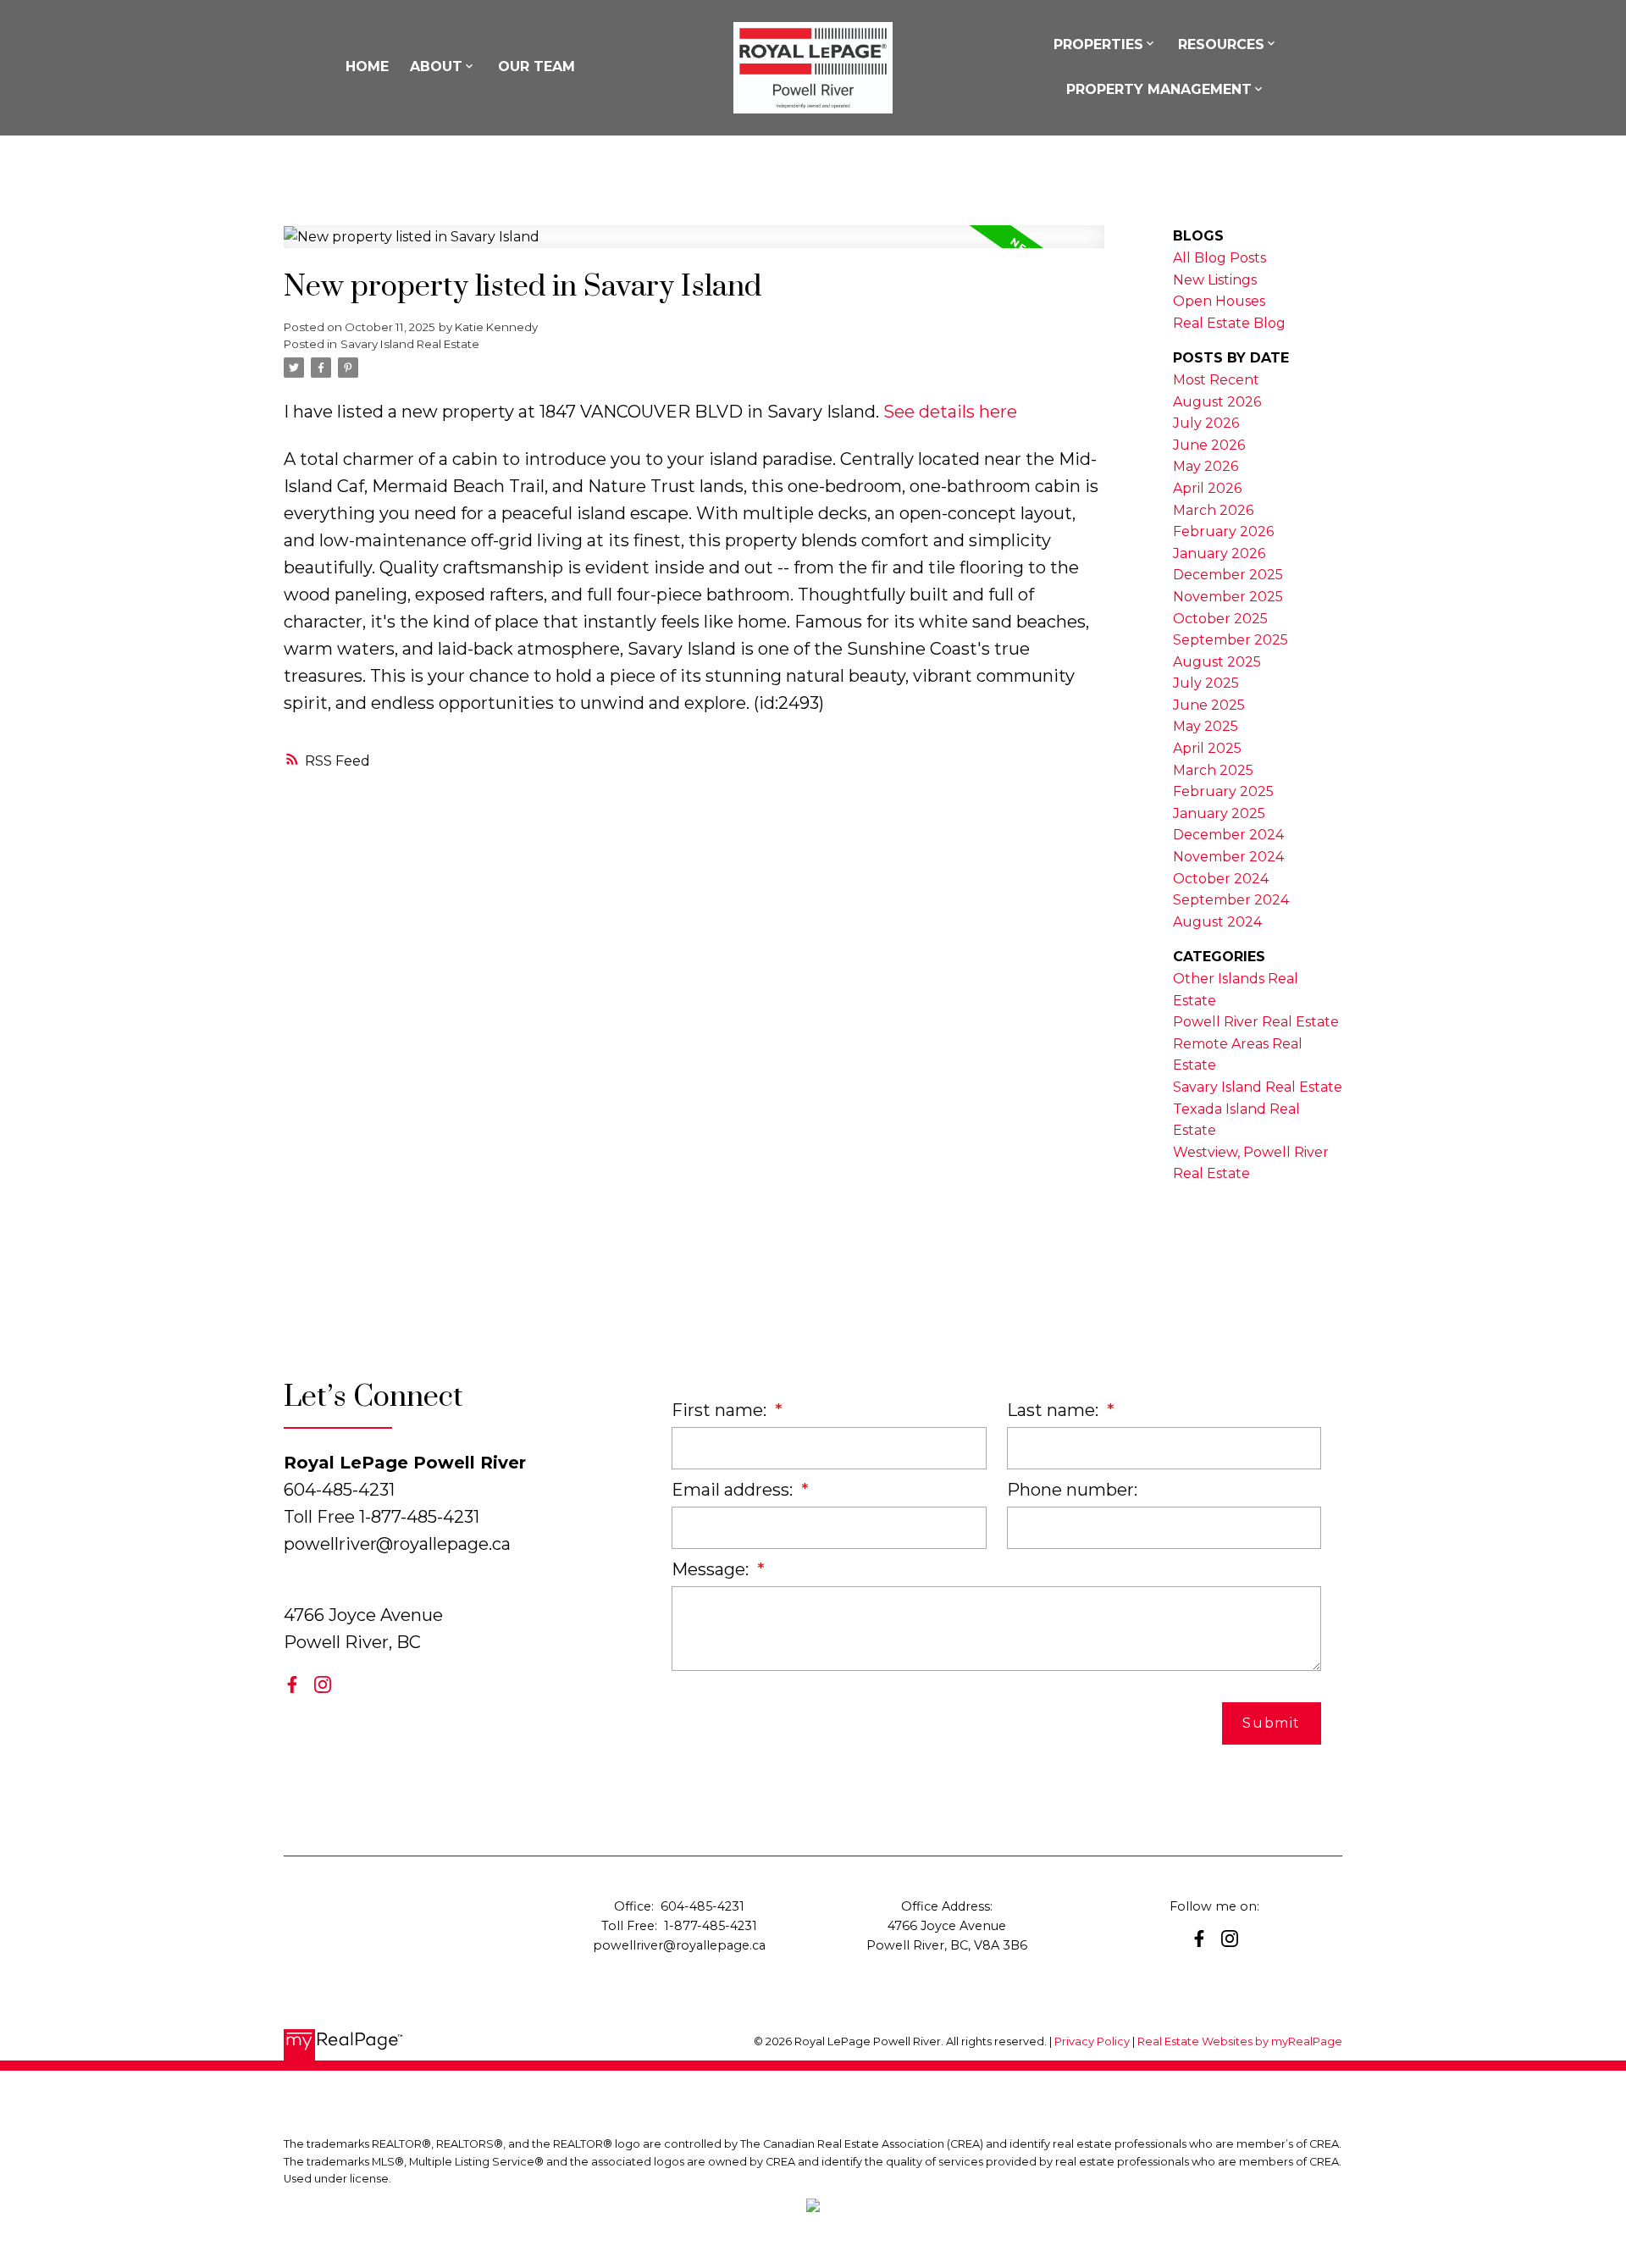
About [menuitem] (436, 66)
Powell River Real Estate (1256, 1022)
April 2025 (1207, 748)
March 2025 (1213, 770)
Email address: (734, 1490)
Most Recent (1216, 380)
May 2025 (1206, 726)
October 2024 (1221, 879)
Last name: (1055, 1410)
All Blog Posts (1219, 258)
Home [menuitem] (367, 66)
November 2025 (1228, 597)
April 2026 (1207, 488)
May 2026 (1206, 466)
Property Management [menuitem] (1159, 89)
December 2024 (1228, 835)
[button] (292, 1684)
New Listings (1215, 280)
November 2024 (1228, 857)
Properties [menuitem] (1098, 44)
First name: (721, 1410)
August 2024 (1217, 922)
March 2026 (1213, 510)
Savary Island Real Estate (410, 344)
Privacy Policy (1092, 2041)
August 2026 (1217, 402)
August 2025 (1217, 662)
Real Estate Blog (1229, 323)
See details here (950, 412)
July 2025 (1206, 683)
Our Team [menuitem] (536, 66)
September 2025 (1231, 640)
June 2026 (1209, 445)
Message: (712, 1569)
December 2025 (1228, 575)
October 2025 (1220, 619)
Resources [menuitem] (1221, 44)
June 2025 (1209, 705)
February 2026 (1223, 531)
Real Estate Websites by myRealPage (1240, 2041)
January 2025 (1219, 813)
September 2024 (1231, 900)
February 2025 (1223, 791)
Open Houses (1219, 301)
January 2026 (1219, 553)
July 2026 (1206, 423)
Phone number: (1072, 1490)
